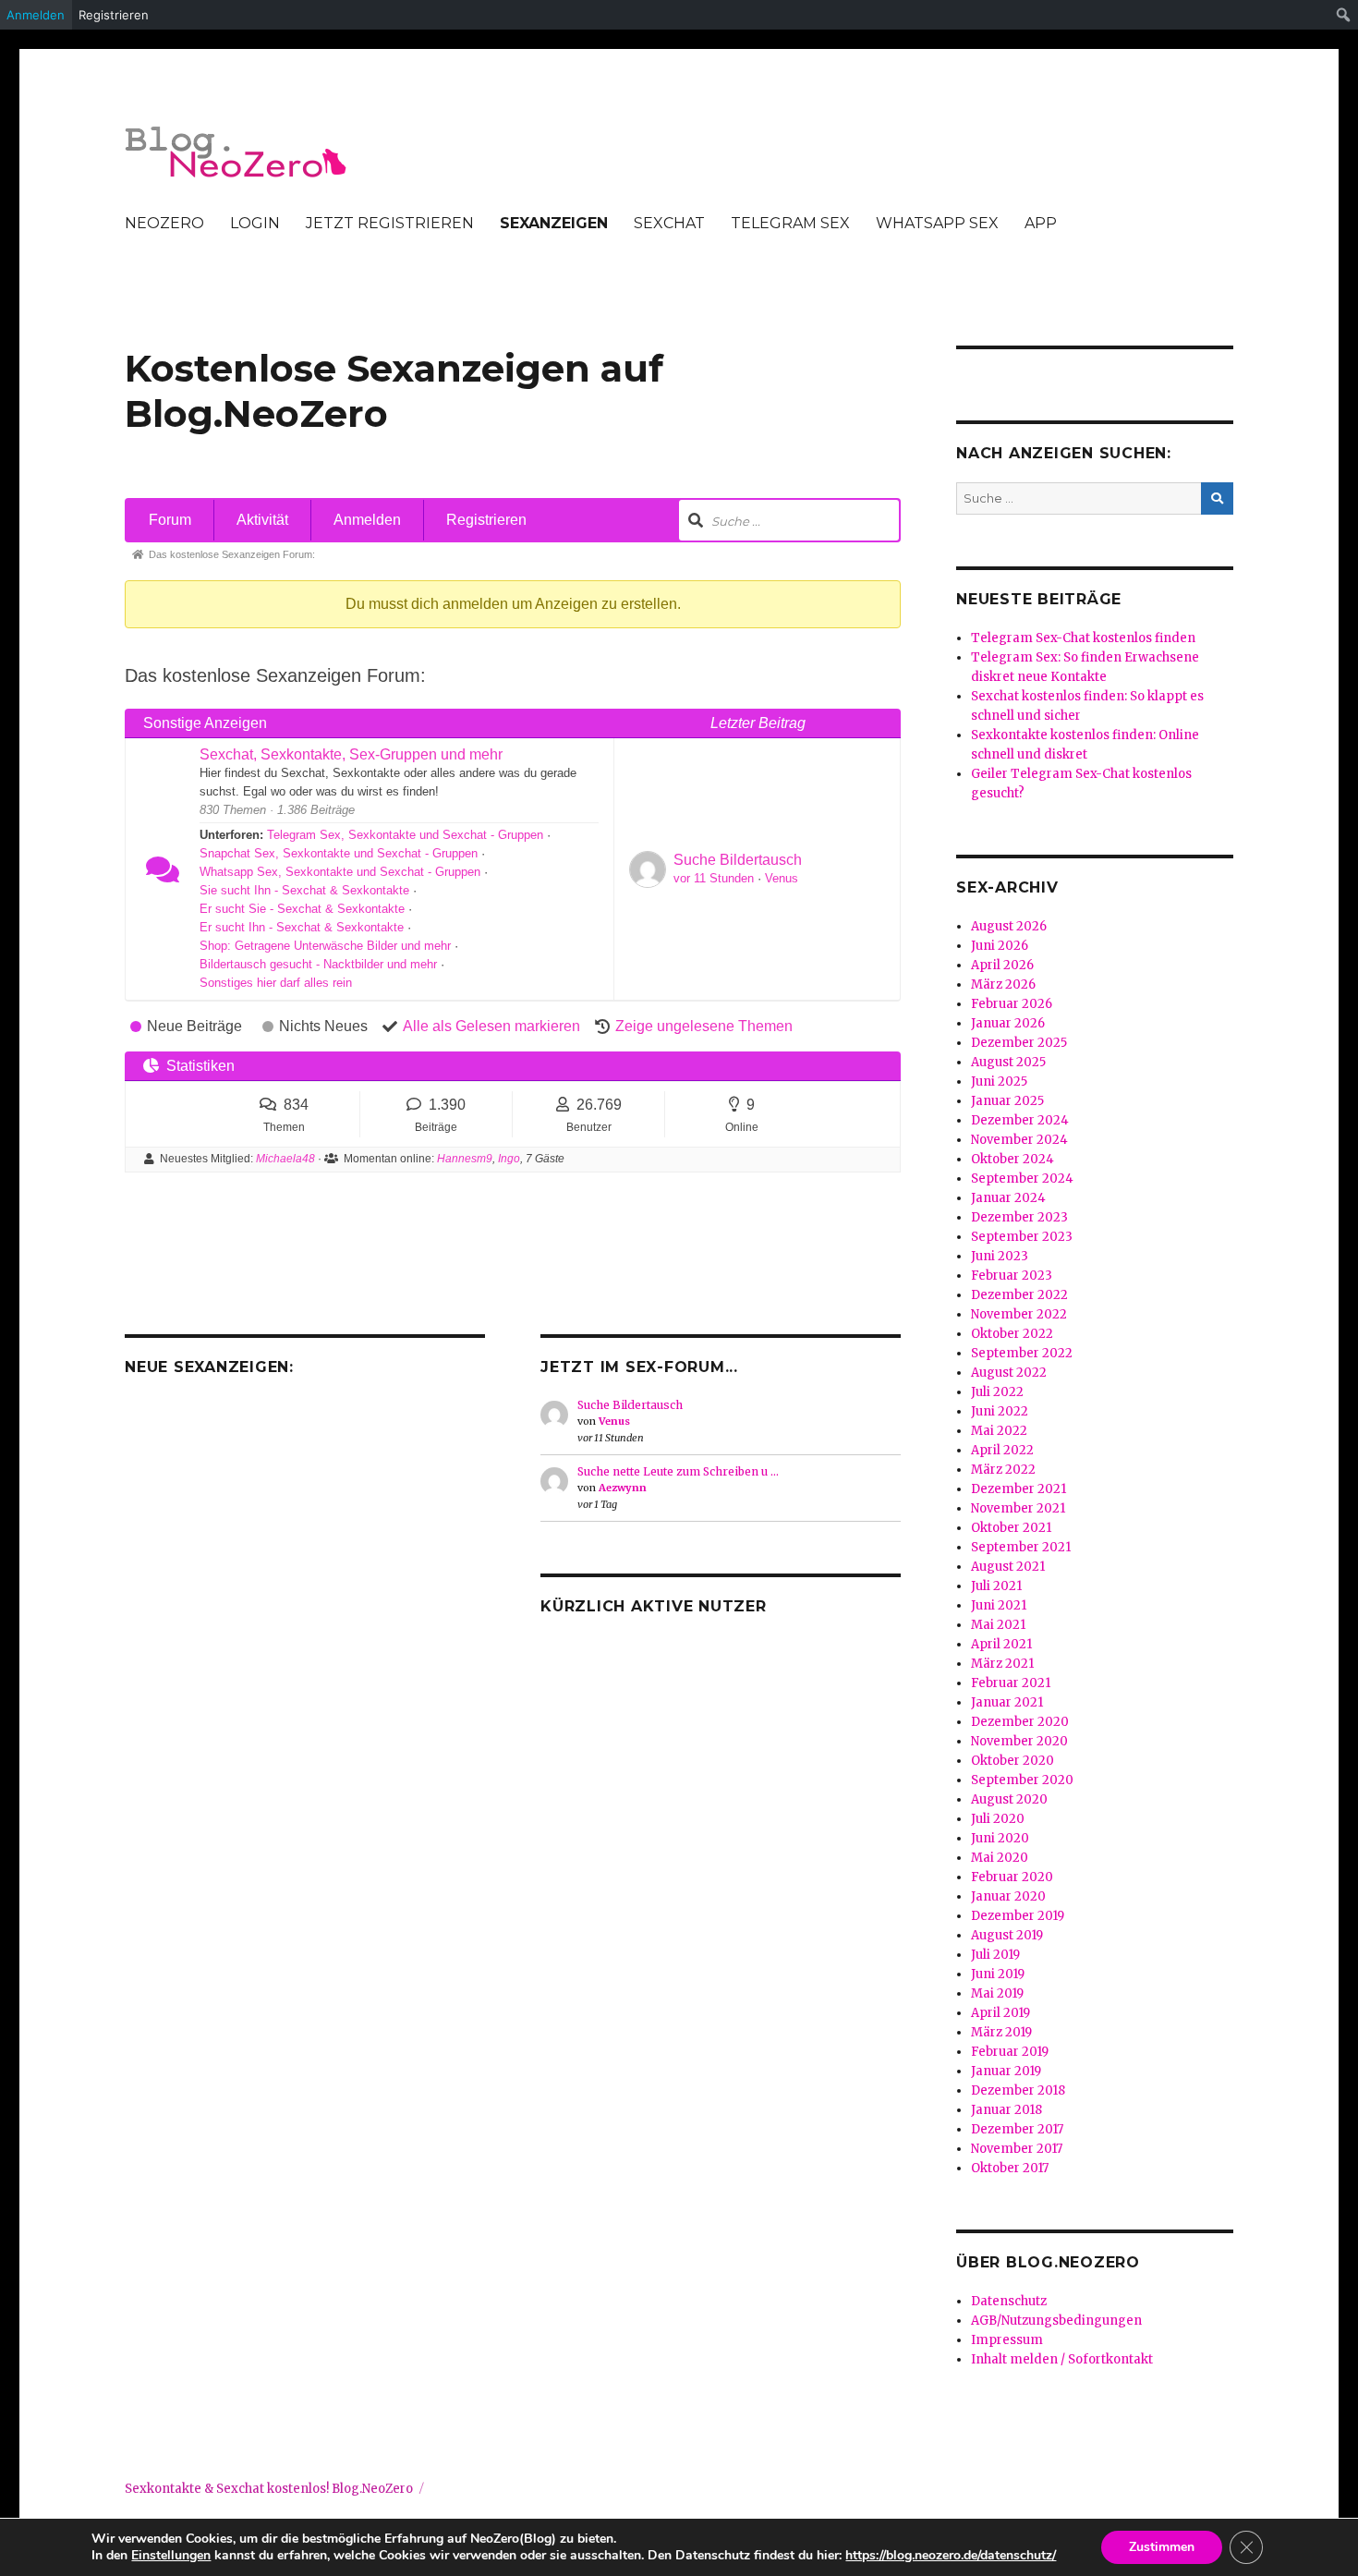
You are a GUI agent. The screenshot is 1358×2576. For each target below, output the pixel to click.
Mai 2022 (999, 1431)
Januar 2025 (1007, 1101)
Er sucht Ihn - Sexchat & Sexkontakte (302, 927)
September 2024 (1022, 1179)
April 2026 (1002, 965)
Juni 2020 (1000, 1838)
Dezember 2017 (1017, 2129)
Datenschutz (1009, 2301)
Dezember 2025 (1019, 1043)
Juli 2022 (997, 1392)
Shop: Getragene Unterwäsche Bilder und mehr (325, 946)
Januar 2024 (1008, 1198)
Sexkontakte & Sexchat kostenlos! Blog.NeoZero (269, 2489)
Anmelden (367, 520)
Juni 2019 (998, 1974)
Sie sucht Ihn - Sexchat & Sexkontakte (304, 890)
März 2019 (1001, 2032)
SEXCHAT (669, 223)
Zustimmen (1162, 2547)
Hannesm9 (465, 1159)
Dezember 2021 (1018, 1489)
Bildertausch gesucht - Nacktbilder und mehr (318, 964)
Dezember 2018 (1018, 2090)
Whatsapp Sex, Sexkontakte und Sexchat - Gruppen (340, 872)
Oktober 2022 (1012, 1334)
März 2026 (1003, 984)
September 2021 (1021, 1547)
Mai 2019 (997, 1993)
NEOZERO (164, 223)
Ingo (509, 1159)
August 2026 (1009, 926)
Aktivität (262, 520)
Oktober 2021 (1011, 1528)
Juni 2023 (1000, 1256)
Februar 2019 (1010, 2052)
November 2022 (1019, 1314)
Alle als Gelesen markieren (491, 1026)
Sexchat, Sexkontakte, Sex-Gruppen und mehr (351, 754)
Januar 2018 (1006, 2110)
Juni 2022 (1000, 1411)
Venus (782, 878)
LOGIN (255, 223)
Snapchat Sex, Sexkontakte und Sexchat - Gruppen (339, 853)
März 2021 (1002, 1664)
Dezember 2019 (1018, 1916)
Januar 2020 (1008, 1896)
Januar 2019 (1006, 2071)
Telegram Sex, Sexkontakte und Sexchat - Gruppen (405, 835)
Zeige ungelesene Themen (704, 1026)
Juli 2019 (995, 1955)
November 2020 (1019, 1741)
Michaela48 (285, 1159)
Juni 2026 (1000, 946)
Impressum (1007, 2340)
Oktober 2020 (1012, 1761)
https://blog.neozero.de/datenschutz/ (951, 2555)
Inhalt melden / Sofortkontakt (1062, 2359)
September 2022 (1022, 1353)
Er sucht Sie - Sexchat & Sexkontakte (302, 909)
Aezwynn (623, 1488)
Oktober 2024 (1012, 1159)
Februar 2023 (1012, 1276)
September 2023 (1022, 1237)
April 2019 (1000, 2013)
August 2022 (1009, 1373)
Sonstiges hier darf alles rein (276, 983)
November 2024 (1019, 1140)
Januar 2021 (1007, 1702)
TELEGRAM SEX (790, 223)
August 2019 (1007, 1935)
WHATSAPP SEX (937, 223)
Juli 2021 (996, 1586)
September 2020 (1022, 1780)
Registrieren (486, 520)
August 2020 (1009, 1799)
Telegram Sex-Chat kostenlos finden (1083, 638)
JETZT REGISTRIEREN (390, 223)
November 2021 (1018, 1508)
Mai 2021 (998, 1625)
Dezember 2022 (1019, 1295)
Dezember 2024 (1020, 1120)
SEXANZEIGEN (554, 223)
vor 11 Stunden (714, 878)
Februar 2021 (1011, 1683)
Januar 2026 (1008, 1023)
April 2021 (1001, 1644)
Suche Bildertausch (738, 860)
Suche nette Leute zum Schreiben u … (678, 1471)
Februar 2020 (1012, 1877)
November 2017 (1017, 2149)
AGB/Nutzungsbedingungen (1056, 2321)
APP (1041, 223)
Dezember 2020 (1020, 1722)
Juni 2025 (999, 1081)
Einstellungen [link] (171, 2555)
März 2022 (1003, 1470)
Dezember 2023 (1019, 1217)
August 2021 (1008, 1567)
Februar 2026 (1012, 1004)
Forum (170, 520)
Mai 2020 (1000, 1858)
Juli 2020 (998, 1819)
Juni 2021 (999, 1605)
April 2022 (1002, 1450)
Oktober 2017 (1010, 2168)
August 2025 (1008, 1062)
